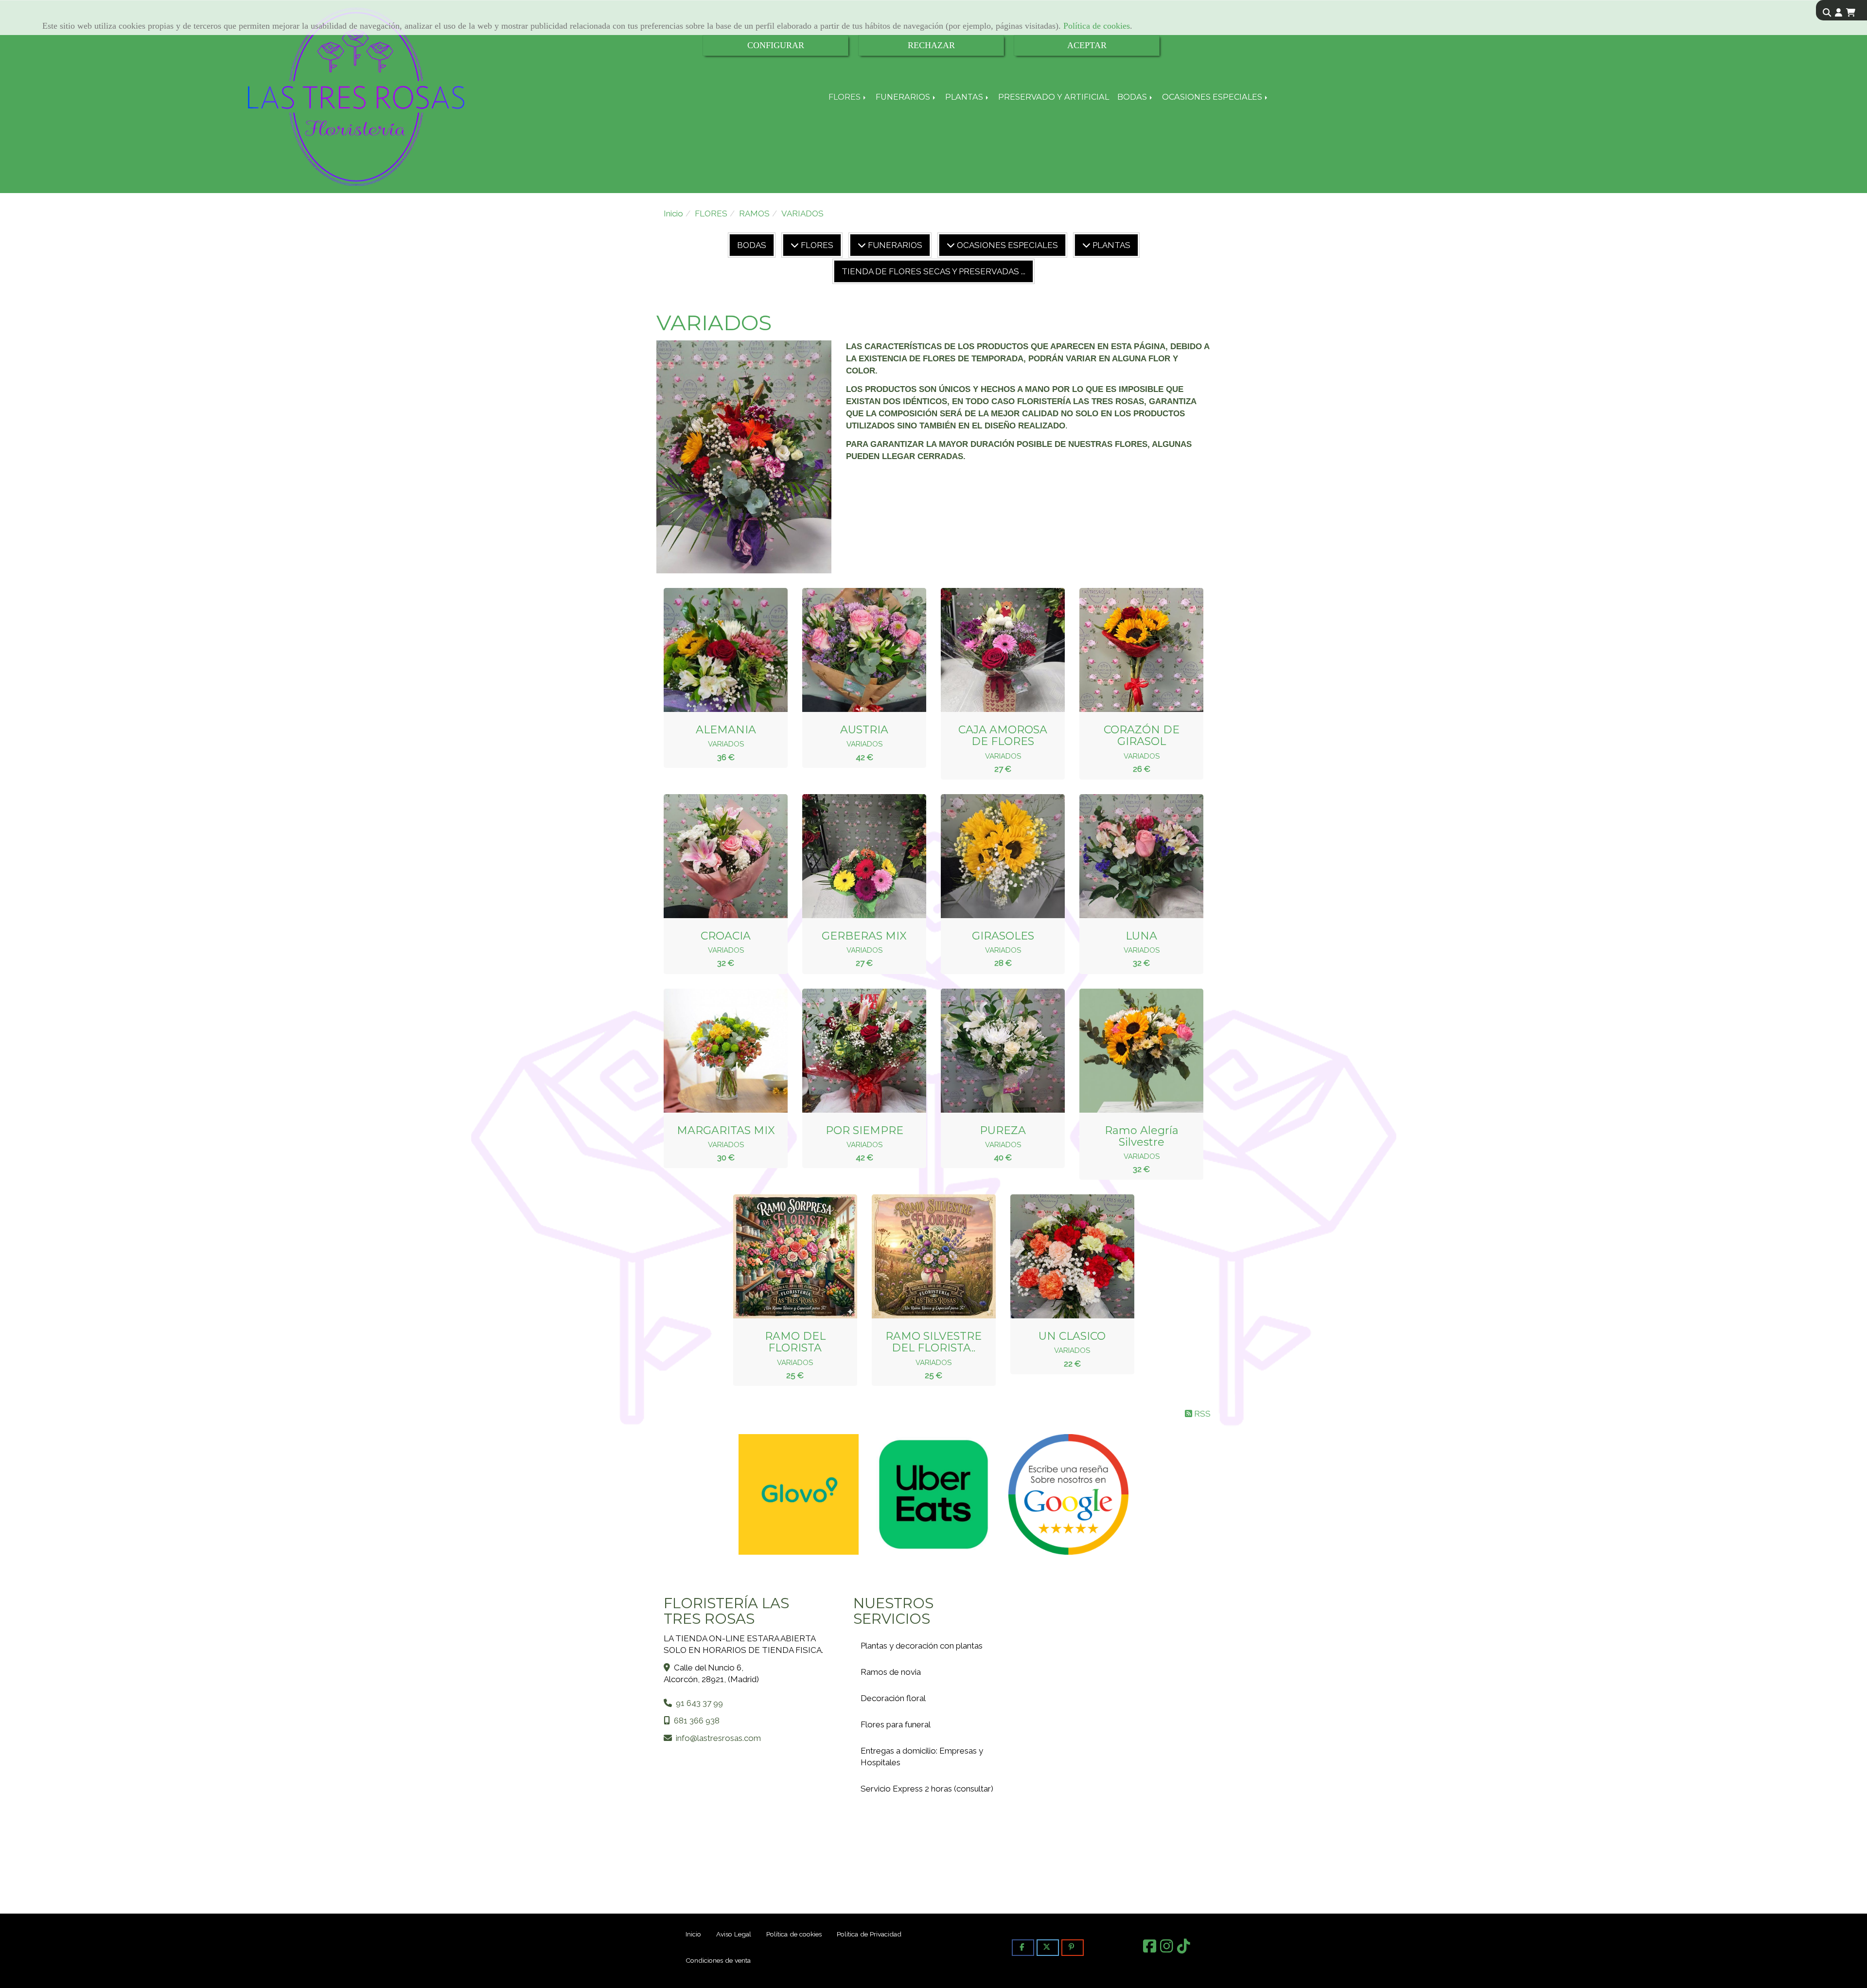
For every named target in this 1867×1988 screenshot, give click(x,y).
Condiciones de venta (718, 1960)
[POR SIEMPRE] (852, 1050)
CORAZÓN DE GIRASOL (1142, 736)
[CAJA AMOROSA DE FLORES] (991, 650)
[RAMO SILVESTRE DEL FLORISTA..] (921, 1257)
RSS (1201, 1414)
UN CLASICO (1072, 1336)
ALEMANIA (726, 730)
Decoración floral (893, 1698)
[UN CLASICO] (1060, 1257)
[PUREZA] (991, 1050)
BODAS (1133, 97)
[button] (1839, 13)
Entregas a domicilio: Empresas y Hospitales (922, 1757)
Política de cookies (1097, 26)
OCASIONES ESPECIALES (1213, 97)
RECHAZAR (931, 45)
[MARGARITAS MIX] (714, 1050)
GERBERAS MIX (864, 936)
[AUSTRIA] (852, 650)
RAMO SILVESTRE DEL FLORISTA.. (933, 1342)
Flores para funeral (896, 1724)
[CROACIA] (714, 856)
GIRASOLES (1003, 936)
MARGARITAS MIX (726, 1130)
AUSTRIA (864, 730)
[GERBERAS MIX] (852, 856)
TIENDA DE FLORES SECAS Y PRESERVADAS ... (933, 271)
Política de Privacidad (869, 1934)
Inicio (693, 1934)
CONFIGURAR (776, 45)
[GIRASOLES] (991, 856)
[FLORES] (795, 245)
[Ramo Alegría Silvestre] (1129, 1050)
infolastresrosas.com (718, 1738)
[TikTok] (1184, 1949)
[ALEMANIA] (714, 650)
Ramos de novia (891, 1672)
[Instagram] (1167, 1949)
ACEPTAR (1087, 45)
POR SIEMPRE (864, 1130)
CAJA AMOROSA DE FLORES (1003, 736)
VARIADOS (726, 744)
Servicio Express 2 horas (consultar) (927, 1789)
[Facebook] (1150, 1949)
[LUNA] (1129, 856)
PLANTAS (965, 97)
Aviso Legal (734, 1934)
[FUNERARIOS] (862, 245)
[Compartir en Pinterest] (1073, 1947)
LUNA (1141, 936)
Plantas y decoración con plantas (922, 1646)
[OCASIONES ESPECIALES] (951, 245)
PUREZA (1003, 1130)
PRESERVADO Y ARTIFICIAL (1054, 97)
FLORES (845, 97)
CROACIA (726, 936)
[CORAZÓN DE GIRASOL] (1129, 650)
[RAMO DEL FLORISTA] (783, 1257)
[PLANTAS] (1086, 245)
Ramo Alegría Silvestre (1142, 1136)
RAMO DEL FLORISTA (795, 1342)
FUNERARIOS (904, 97)
